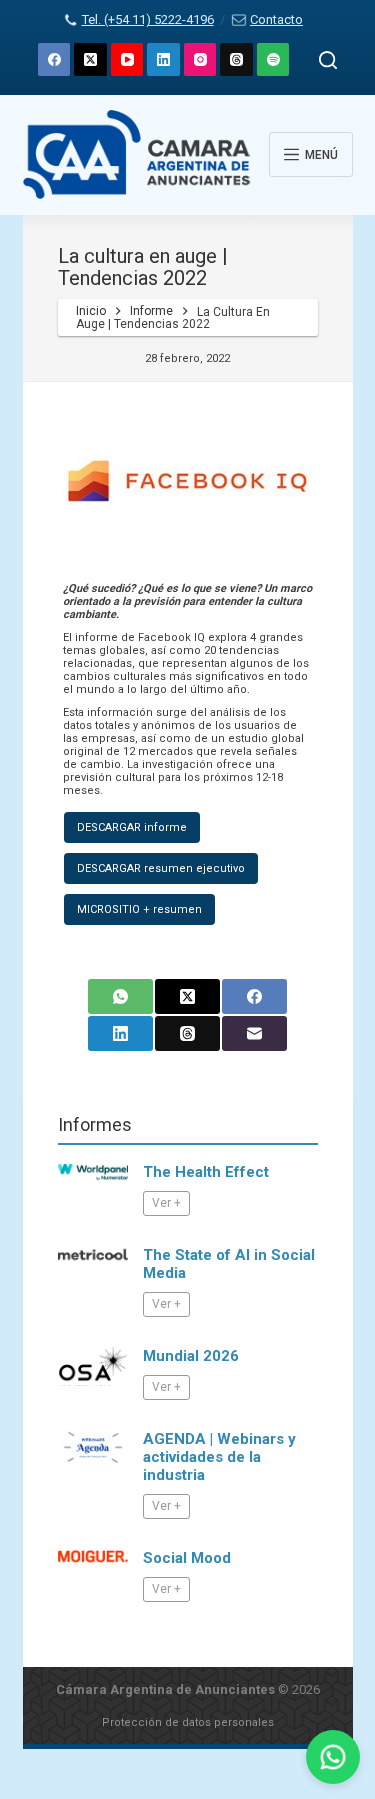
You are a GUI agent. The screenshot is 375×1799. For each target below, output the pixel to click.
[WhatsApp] (120, 996)
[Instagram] (200, 59)
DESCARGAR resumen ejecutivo (161, 868)
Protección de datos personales (188, 1722)
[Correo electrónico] (254, 1033)
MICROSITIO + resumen (139, 909)
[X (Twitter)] (90, 59)
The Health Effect (206, 1172)
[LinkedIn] (163, 59)
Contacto (276, 19)
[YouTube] (127, 59)
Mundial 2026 (191, 1356)
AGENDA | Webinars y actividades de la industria (219, 1457)
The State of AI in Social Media (229, 1264)
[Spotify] (273, 59)
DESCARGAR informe (132, 827)
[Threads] (236, 59)
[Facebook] (54, 59)
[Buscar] (328, 60)
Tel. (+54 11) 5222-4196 (147, 19)
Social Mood (187, 1558)
